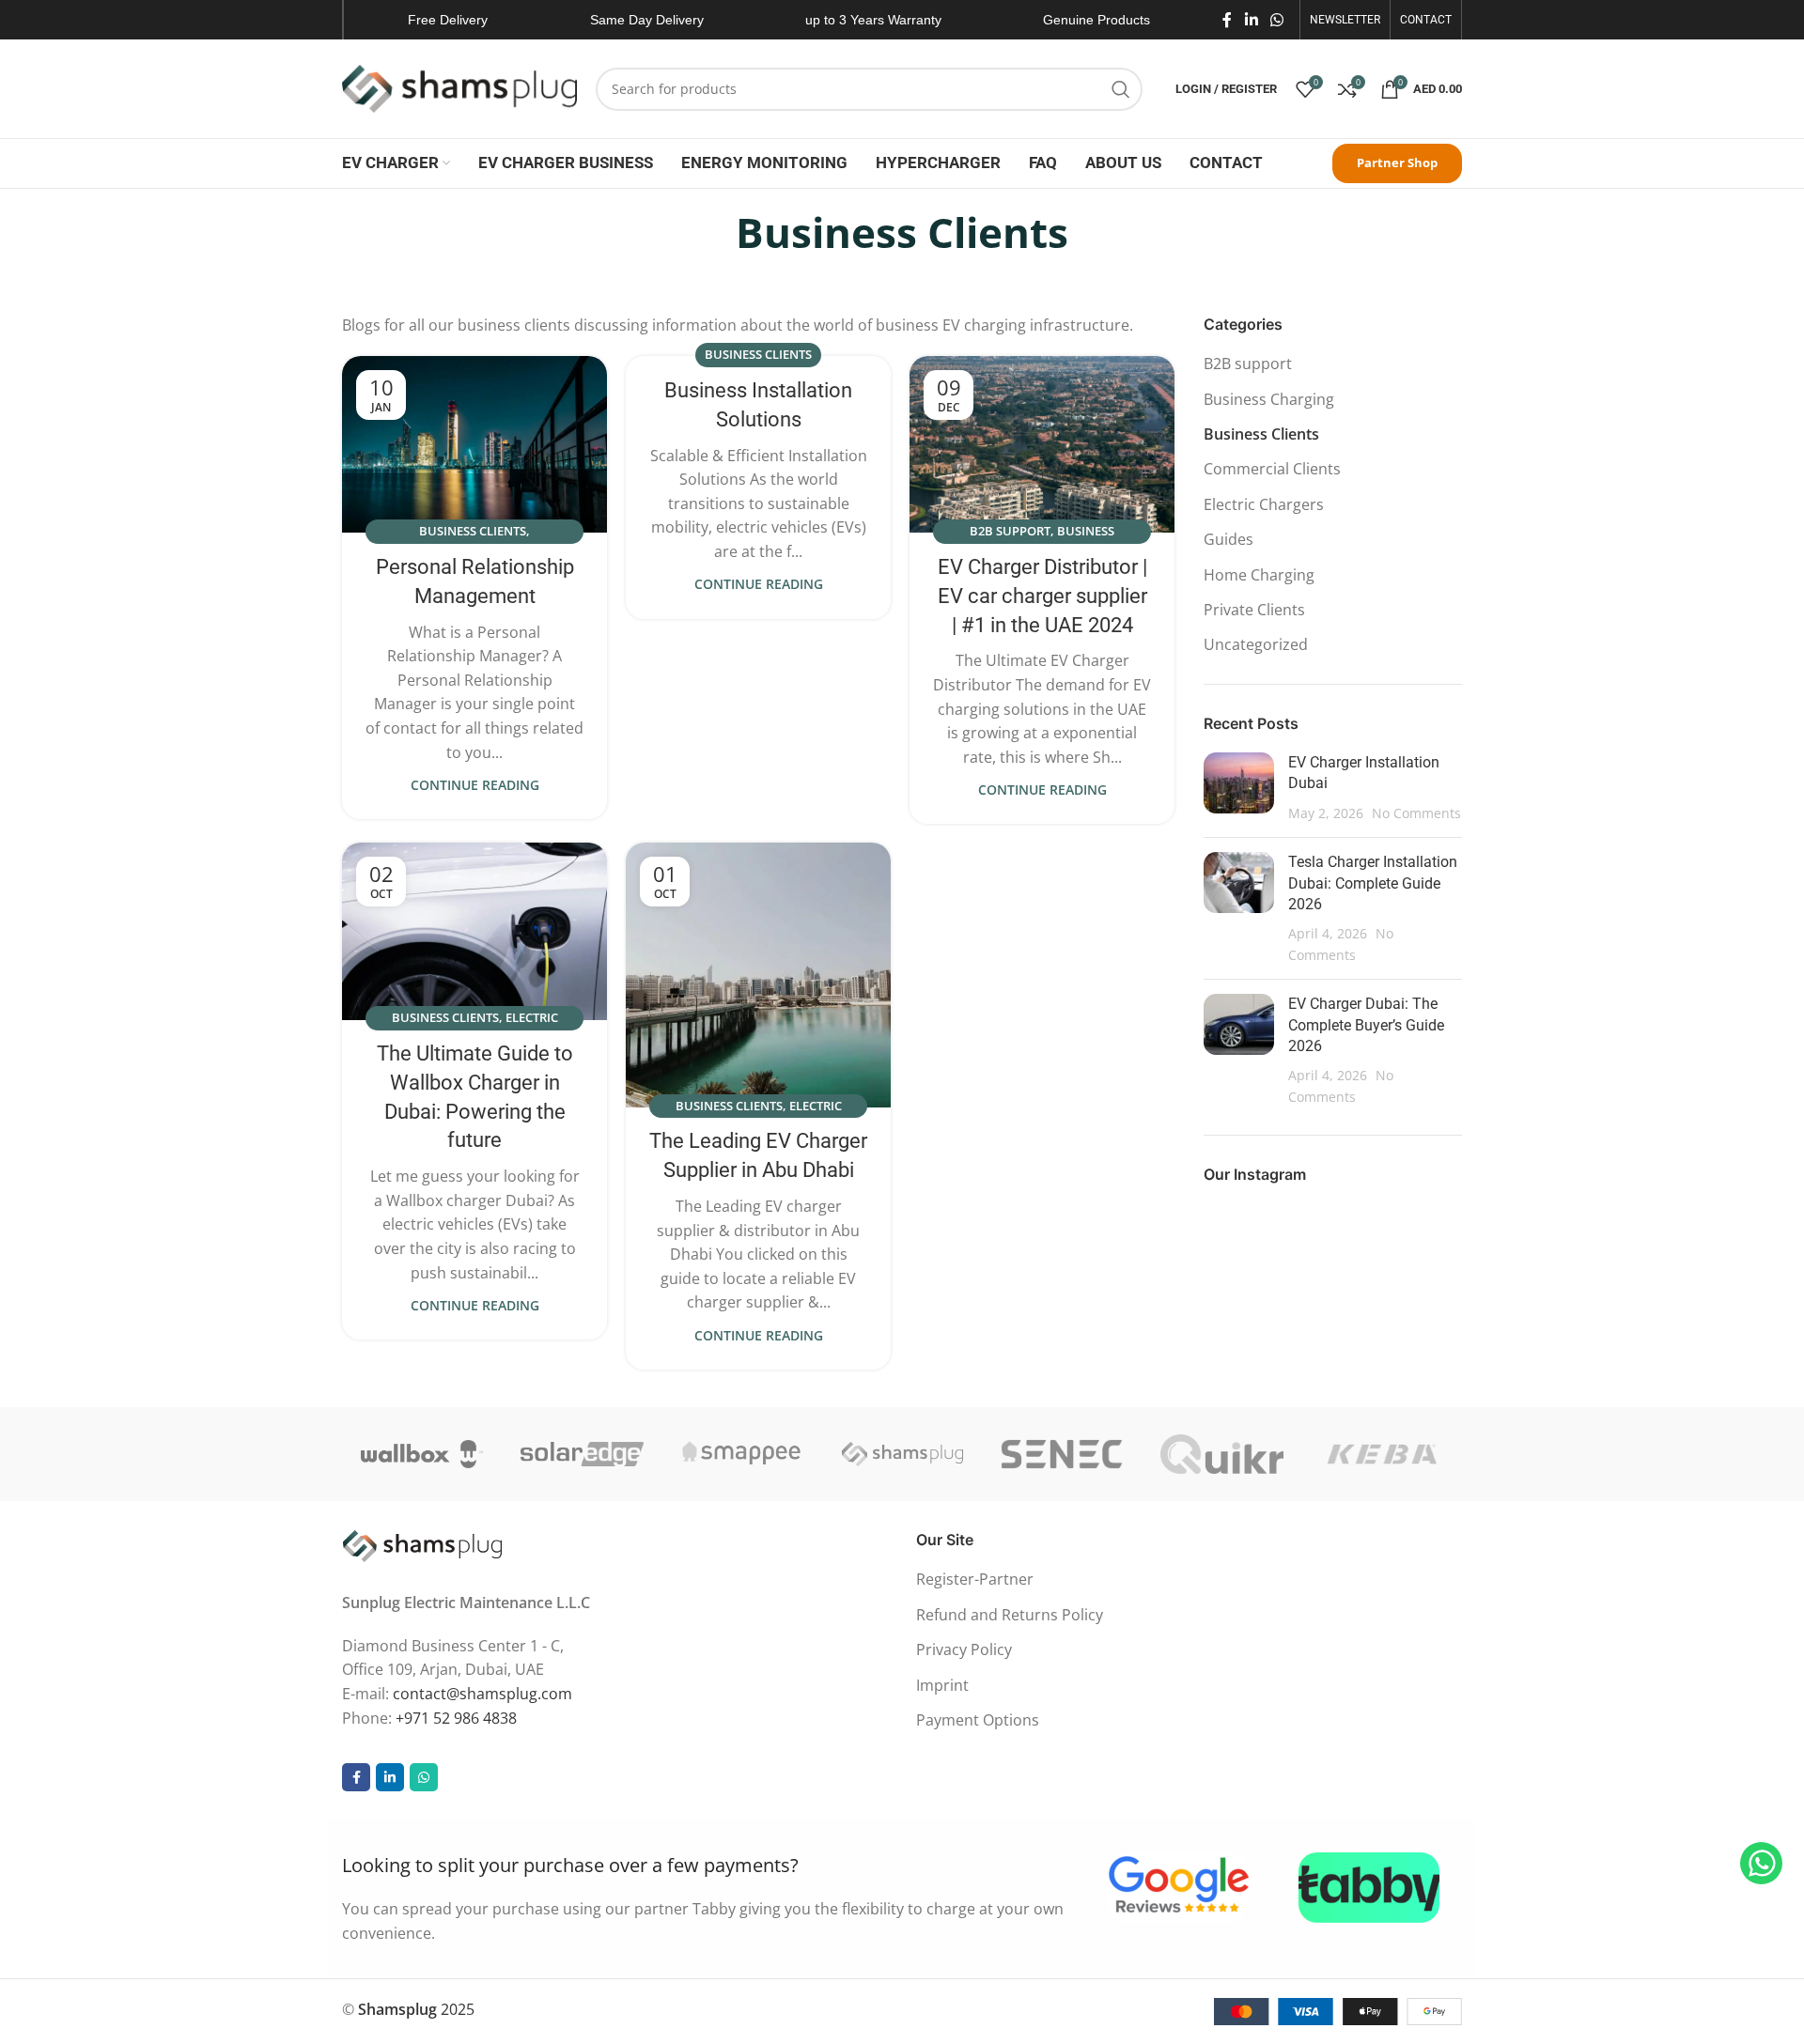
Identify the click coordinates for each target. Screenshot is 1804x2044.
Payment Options (978, 1720)
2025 (416, 2009)
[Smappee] (742, 1454)
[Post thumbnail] (1239, 788)
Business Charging (1269, 399)
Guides (1229, 539)
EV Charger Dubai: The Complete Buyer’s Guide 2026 (1366, 1025)
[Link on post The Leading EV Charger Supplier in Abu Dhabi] (758, 975)
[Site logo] (459, 87)
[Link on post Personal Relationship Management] (474, 444)
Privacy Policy (964, 1649)
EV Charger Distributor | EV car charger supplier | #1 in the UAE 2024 (1042, 596)
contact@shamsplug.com (482, 1694)
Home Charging (1259, 575)
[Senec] (1062, 1454)
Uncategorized (1256, 644)
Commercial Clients (1272, 469)
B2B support (1010, 531)
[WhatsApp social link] (1277, 20)
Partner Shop (1397, 163)
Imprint (942, 1685)
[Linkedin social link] (1251, 20)
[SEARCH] (1121, 89)
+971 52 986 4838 (456, 1718)
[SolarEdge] (582, 1454)
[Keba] (1382, 1454)
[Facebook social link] (1227, 20)
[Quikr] (1221, 1454)
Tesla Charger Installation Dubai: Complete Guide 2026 (1373, 883)
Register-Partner (975, 1579)
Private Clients (1254, 610)
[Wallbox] (422, 1454)
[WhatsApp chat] (1761, 1863)
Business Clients (473, 531)
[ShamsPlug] (902, 1454)
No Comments (1416, 813)
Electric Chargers (1264, 504)
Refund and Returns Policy (1010, 1615)
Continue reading (475, 785)
